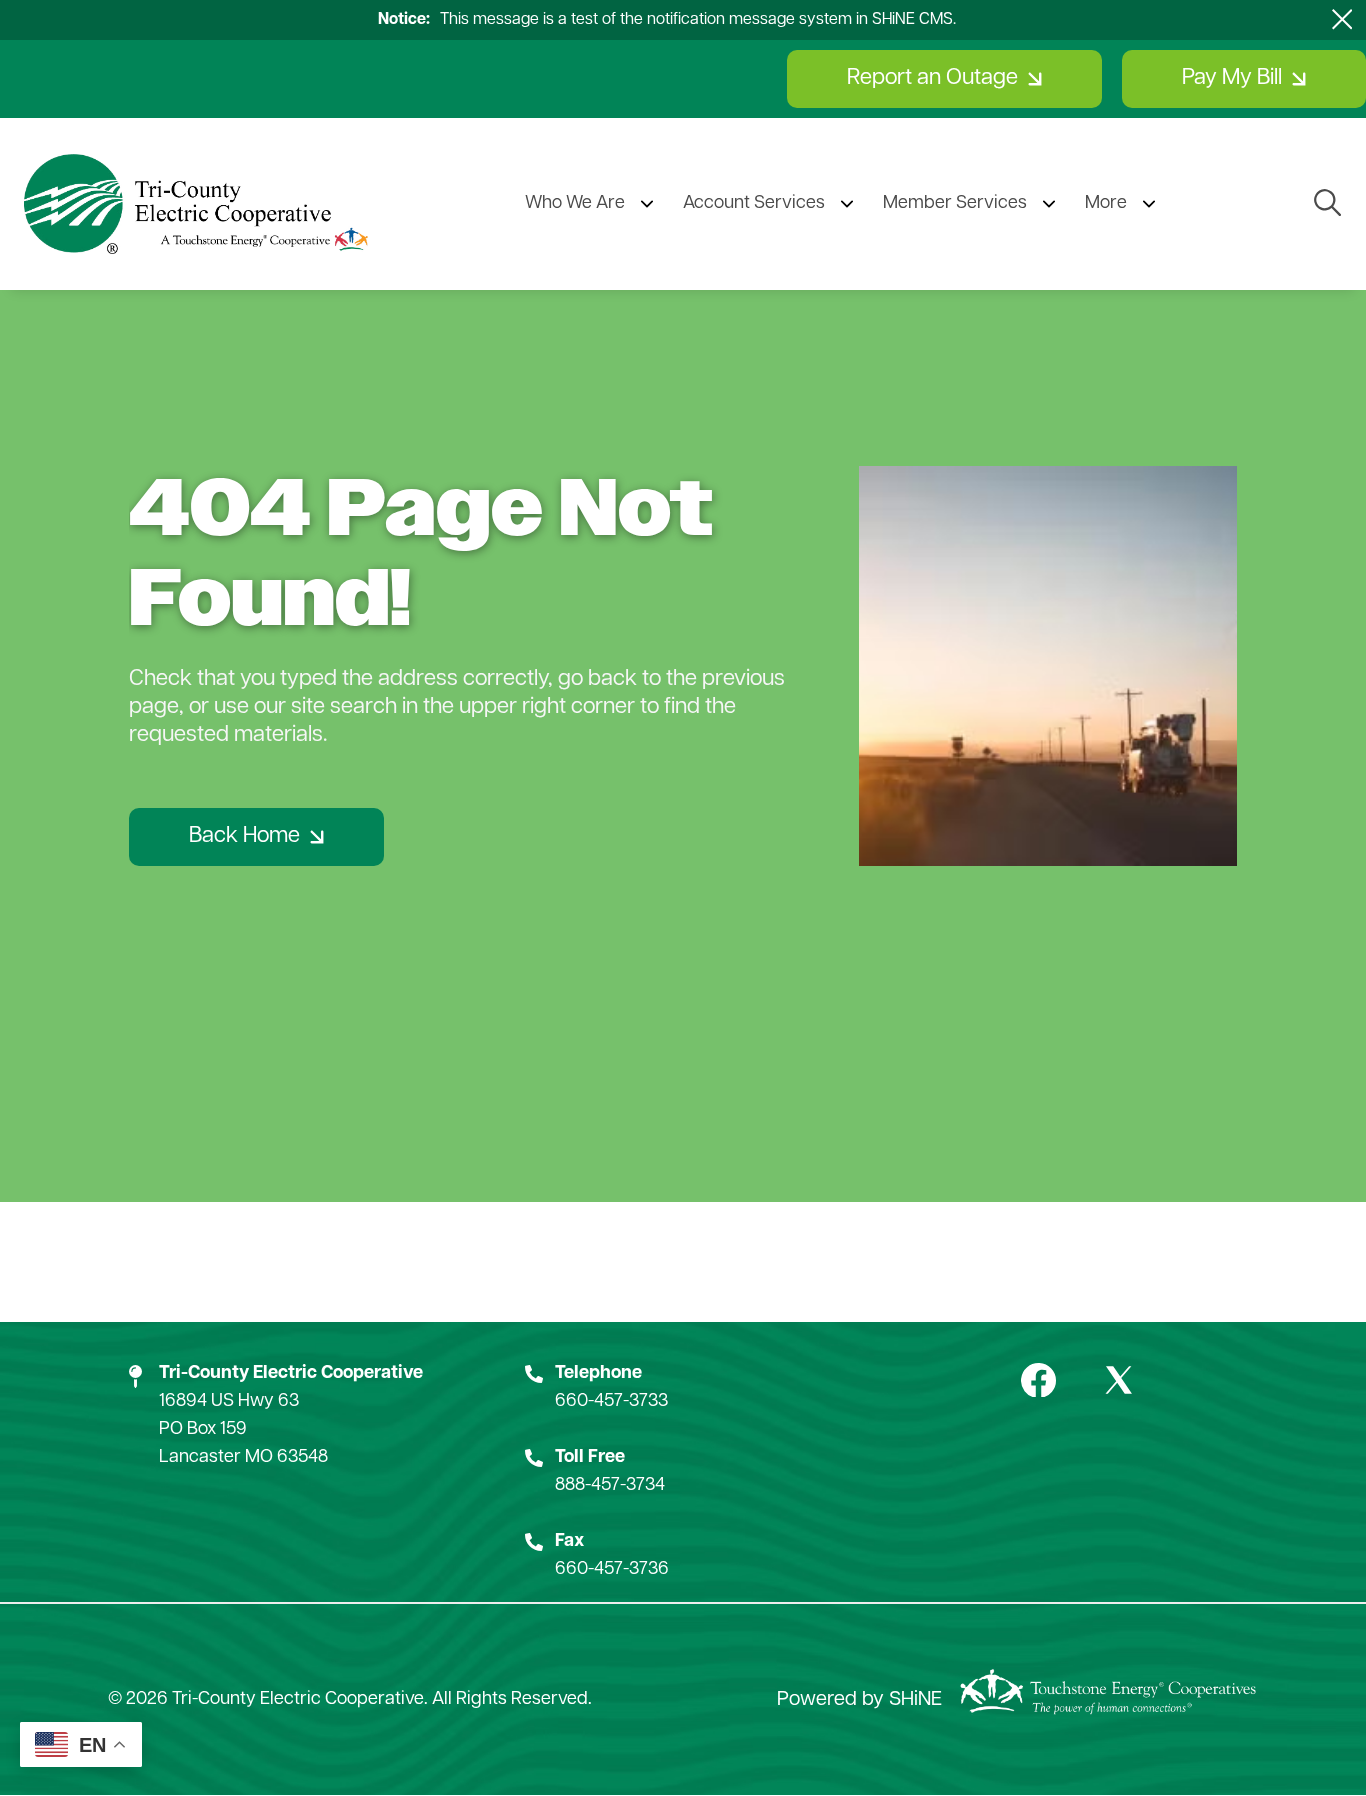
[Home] (196, 204)
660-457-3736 (612, 1570)
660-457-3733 (611, 1402)
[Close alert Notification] (1342, 19)
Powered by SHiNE (859, 1700)
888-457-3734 (610, 1486)
